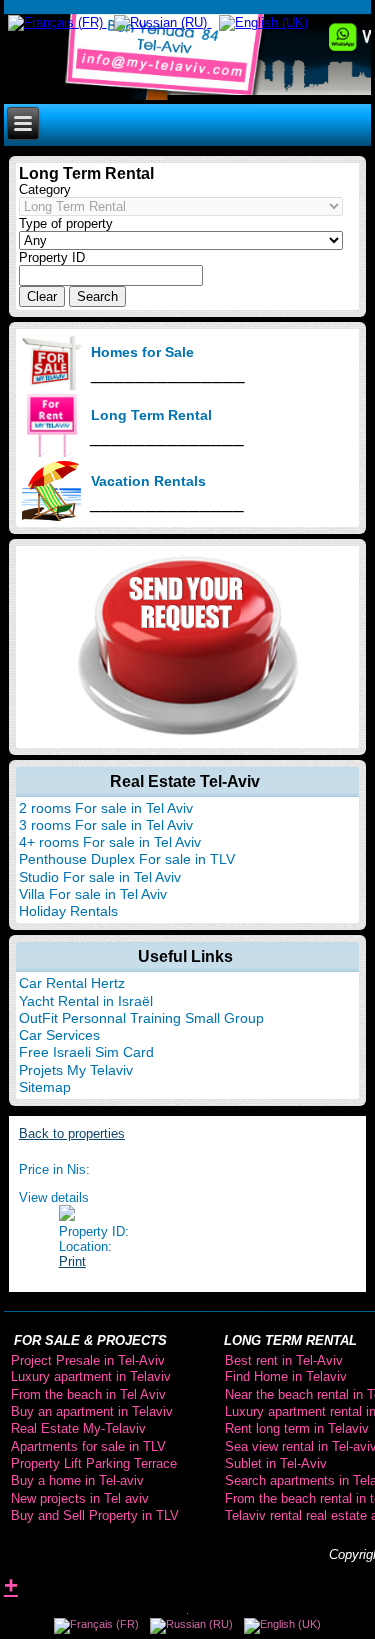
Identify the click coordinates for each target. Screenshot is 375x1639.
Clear (42, 296)
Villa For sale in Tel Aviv (93, 894)
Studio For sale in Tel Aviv (100, 877)
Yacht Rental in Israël (86, 1001)
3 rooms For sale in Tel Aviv (106, 825)
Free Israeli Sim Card (86, 1052)
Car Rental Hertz (72, 983)
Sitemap (45, 1087)
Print (72, 1261)
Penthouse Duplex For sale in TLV (127, 859)
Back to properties (72, 1133)
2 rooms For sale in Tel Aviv (106, 808)
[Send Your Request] (188, 732)
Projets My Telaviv (76, 1070)
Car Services (59, 1035)
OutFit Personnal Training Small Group (141, 1018)
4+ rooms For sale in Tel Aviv (110, 842)
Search (97, 296)
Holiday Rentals (68, 911)
